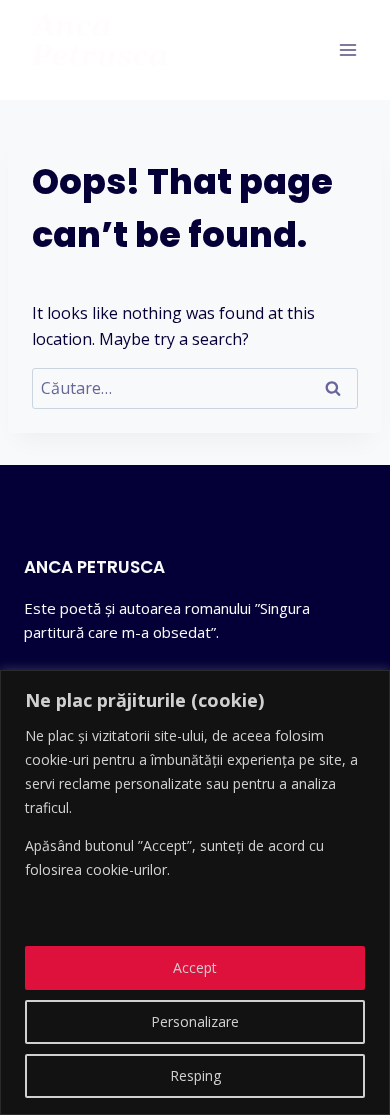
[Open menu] (347, 49)
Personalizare (195, 1021)
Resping (195, 1075)
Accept (195, 967)
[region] (195, 892)
